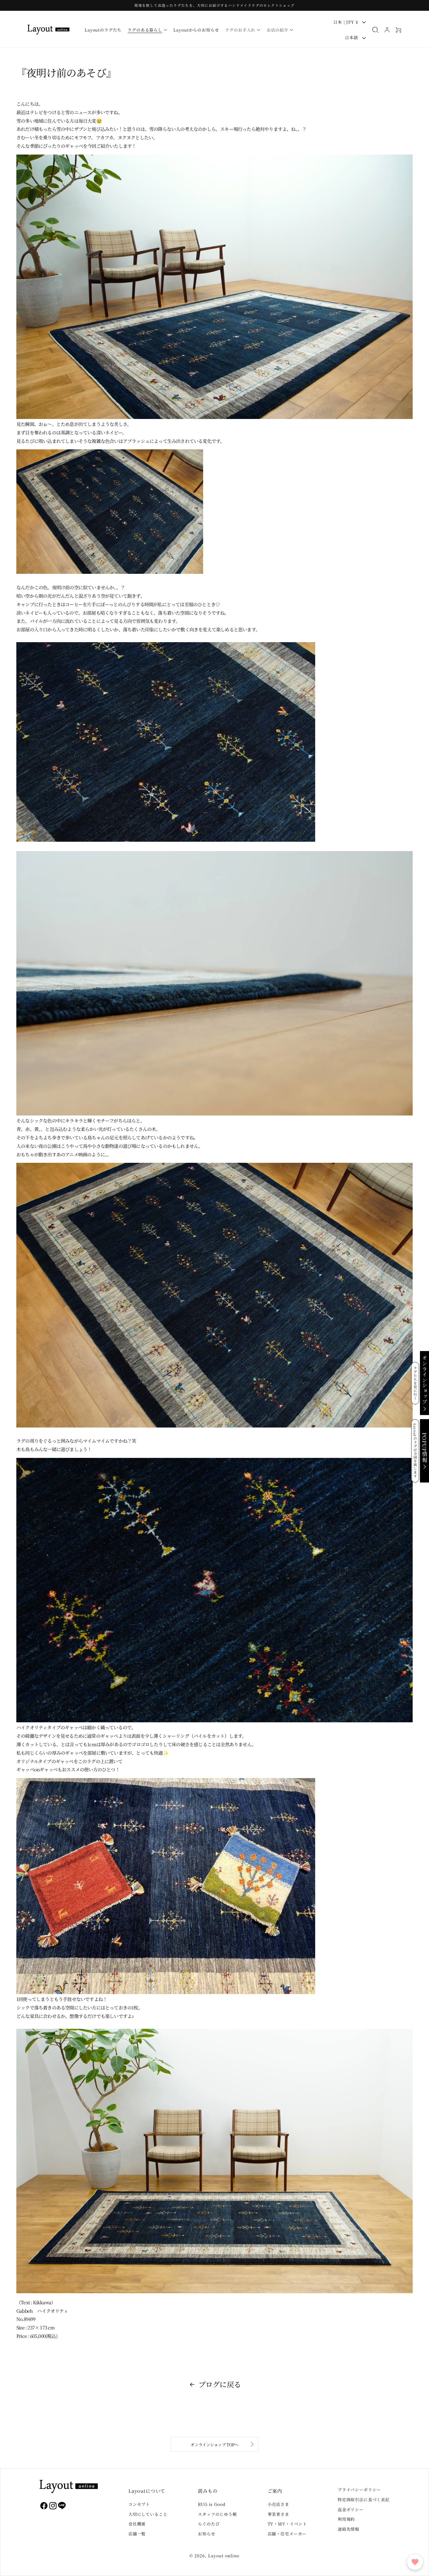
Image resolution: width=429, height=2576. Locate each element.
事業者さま (278, 2514)
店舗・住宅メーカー (287, 2534)
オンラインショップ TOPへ (214, 2445)
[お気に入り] (415, 2562)
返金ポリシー (351, 2509)
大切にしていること (148, 2514)
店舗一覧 (137, 2534)
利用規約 (346, 2519)
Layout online (224, 2556)
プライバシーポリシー (359, 2490)
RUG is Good (212, 2504)
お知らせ (206, 2534)
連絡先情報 (348, 2529)
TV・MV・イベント (287, 2524)
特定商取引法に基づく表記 (364, 2499)
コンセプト (139, 2504)
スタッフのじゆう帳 (217, 2514)
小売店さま (278, 2504)
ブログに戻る (220, 2384)
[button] (148, 30)
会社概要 (137, 2524)
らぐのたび (209, 2524)
